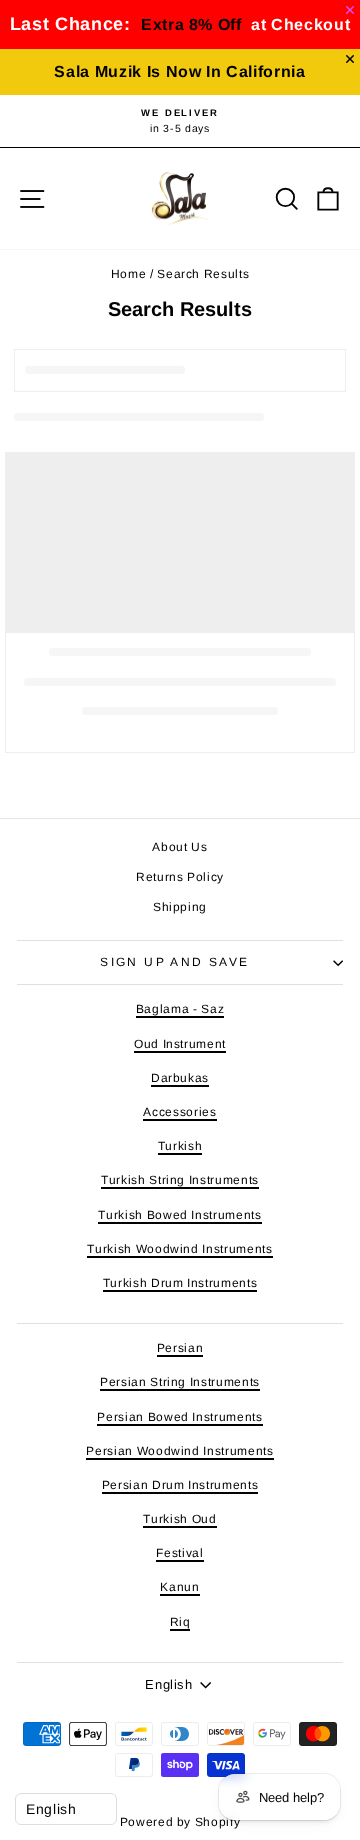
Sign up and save (174, 962)
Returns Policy (180, 877)
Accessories (179, 1112)
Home (129, 274)
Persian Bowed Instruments (179, 1417)
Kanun (179, 1587)
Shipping (180, 907)
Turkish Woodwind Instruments (179, 1249)
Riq (180, 1622)
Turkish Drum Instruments (180, 1283)
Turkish (180, 1146)
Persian (180, 1348)
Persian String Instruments (180, 1382)
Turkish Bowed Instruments (179, 1215)
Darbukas (180, 1078)
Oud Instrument (180, 1044)
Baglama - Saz (180, 1009)
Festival (179, 1553)
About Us (179, 847)
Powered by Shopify (180, 1822)
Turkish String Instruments (180, 1180)
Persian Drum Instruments (180, 1485)
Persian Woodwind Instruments (179, 1451)
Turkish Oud (179, 1519)
